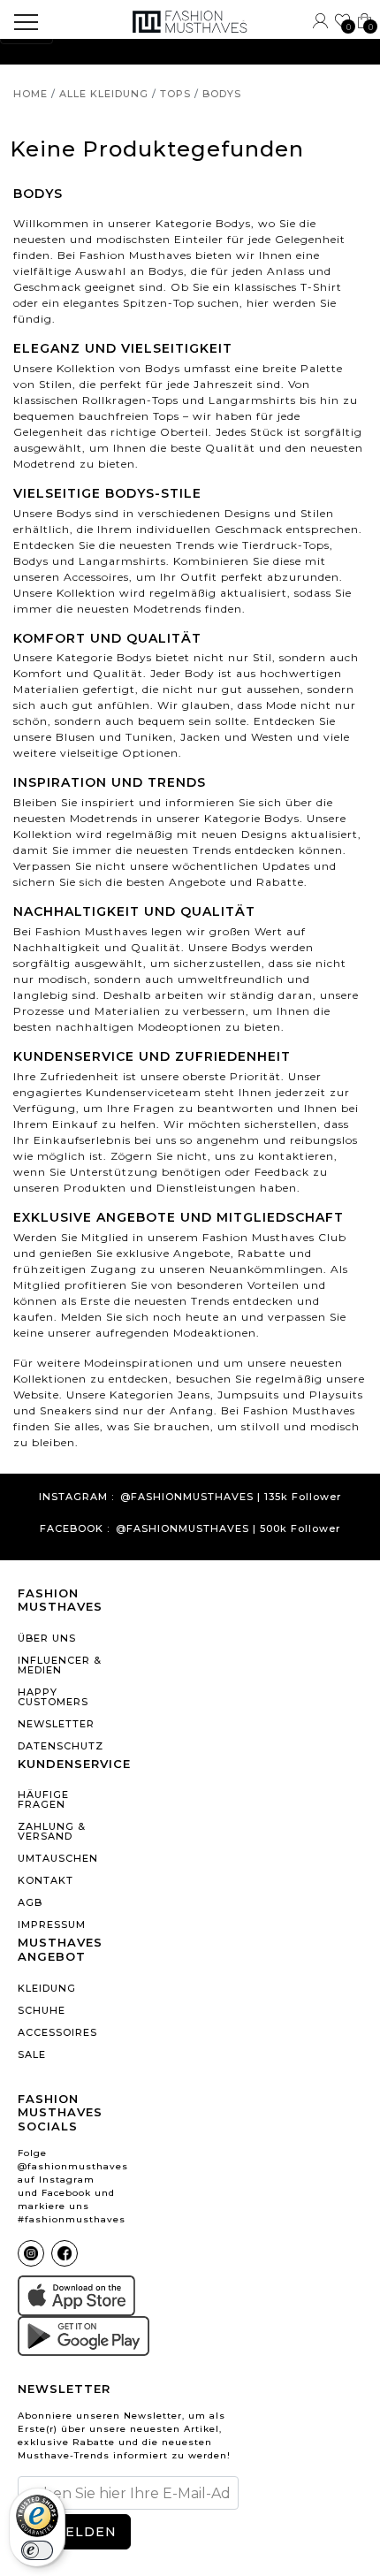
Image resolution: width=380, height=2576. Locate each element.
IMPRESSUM (52, 1924)
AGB (30, 1902)
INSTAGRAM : (76, 1497)
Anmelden (74, 2532)
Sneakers (66, 1410)
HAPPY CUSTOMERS (53, 1697)
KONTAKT (46, 1880)
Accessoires (96, 577)
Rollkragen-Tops (130, 400)
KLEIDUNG (47, 1988)
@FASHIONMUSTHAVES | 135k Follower (231, 1497)
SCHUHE (42, 2010)
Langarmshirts (252, 400)
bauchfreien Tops (129, 416)
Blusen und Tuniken (114, 737)
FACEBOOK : (75, 1529)
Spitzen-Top (159, 303)
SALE (32, 2054)
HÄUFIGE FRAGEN (43, 1799)
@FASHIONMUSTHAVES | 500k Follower (228, 1529)
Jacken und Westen (237, 737)
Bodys (31, 561)
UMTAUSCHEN (58, 1858)
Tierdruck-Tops (286, 545)
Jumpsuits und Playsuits (290, 1395)
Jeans (194, 1395)
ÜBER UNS (47, 1638)
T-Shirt (321, 287)
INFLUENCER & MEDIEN (60, 1665)
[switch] (37, 2550)
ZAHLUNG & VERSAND (52, 1831)
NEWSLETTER (56, 1724)
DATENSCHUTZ (61, 1746)
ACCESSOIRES (57, 2032)
